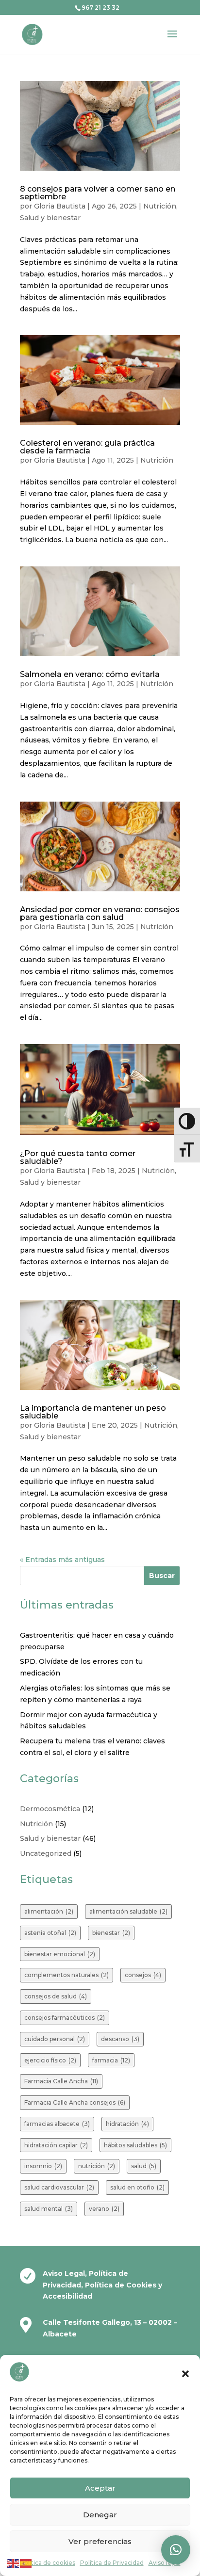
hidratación (127, 2124)
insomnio (43, 2166)
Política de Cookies (122, 2285)
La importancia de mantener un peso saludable (93, 1412)
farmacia (111, 2060)
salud (144, 2166)
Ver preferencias (100, 2541)
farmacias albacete (57, 2124)
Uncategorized (46, 1853)
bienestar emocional (60, 1954)
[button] (185, 2374)
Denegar (100, 2515)
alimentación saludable (128, 1911)
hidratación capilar (56, 2145)
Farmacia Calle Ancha (61, 2081)
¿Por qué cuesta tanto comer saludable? (78, 1157)
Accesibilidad (67, 2296)
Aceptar (100, 2488)
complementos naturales (67, 1975)
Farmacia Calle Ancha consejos (75, 2102)
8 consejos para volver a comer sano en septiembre (98, 193)
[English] (14, 2562)
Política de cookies (48, 2563)
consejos (143, 1975)
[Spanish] (26, 2562)
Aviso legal (165, 2563)
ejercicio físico (50, 2060)
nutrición (97, 2166)
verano (104, 2209)
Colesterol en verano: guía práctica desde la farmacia (87, 447)
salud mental (49, 2209)
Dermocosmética (50, 1809)
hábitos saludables (135, 2145)
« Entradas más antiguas (62, 1560)
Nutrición (160, 206)
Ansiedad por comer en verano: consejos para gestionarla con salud (100, 913)
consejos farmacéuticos (65, 2018)
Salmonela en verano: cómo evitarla (90, 674)
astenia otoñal (50, 1933)
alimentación (49, 1911)
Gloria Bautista (60, 206)
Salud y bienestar (50, 218)
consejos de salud (56, 1996)
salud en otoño (137, 2187)
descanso (120, 2039)
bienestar (111, 1933)
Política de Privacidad (112, 2563)
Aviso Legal (64, 2273)
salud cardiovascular (59, 2187)
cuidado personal (55, 2039)
